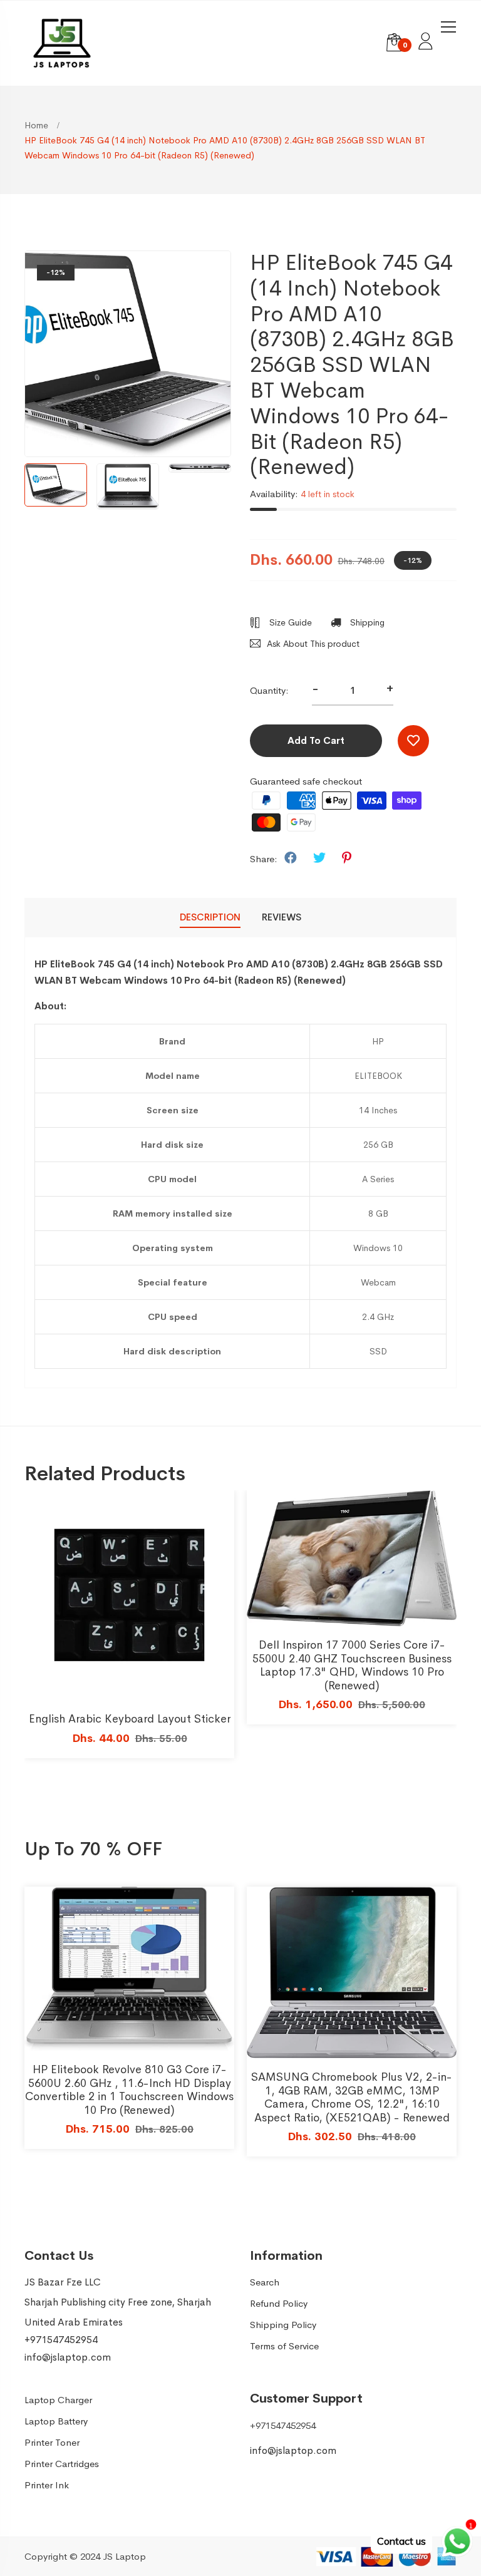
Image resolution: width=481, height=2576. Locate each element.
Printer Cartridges (62, 2464)
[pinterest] (347, 858)
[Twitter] (319, 858)
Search (265, 2282)
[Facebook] (291, 858)
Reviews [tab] (282, 917)
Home (38, 125)
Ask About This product (313, 644)
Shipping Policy (283, 2325)
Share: (264, 859)
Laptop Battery (56, 2421)
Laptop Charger (58, 2400)
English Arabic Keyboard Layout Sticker (130, 1719)
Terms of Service (284, 2346)
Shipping (366, 622)
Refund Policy (279, 2303)
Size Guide (289, 622)
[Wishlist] (413, 741)
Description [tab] (210, 917)
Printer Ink (47, 2485)
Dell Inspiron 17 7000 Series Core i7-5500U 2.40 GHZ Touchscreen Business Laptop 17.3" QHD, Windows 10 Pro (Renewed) (352, 1665)
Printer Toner (52, 2442)
